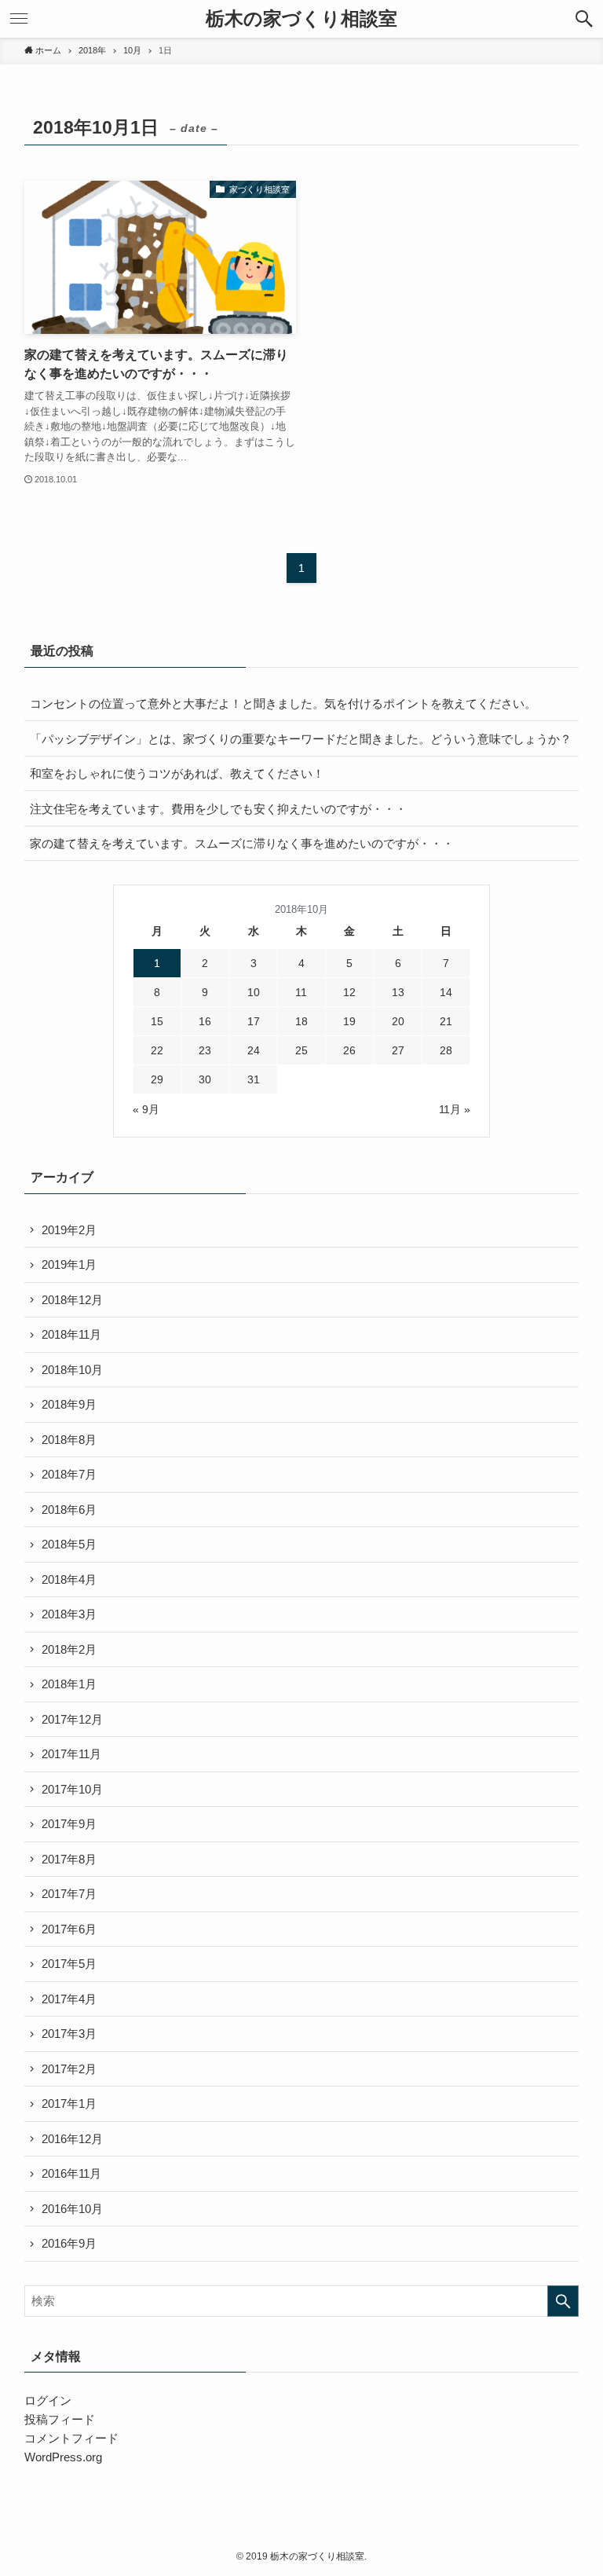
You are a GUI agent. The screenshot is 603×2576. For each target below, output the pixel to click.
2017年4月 (69, 1999)
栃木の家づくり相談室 (301, 19)
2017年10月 (72, 1789)
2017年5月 (69, 1964)
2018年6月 (69, 1510)
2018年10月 (72, 1370)
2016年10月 (72, 2209)
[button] (584, 19)
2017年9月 (69, 1824)
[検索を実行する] (563, 2301)
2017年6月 (69, 1929)
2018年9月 (69, 1404)
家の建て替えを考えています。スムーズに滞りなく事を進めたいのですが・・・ (242, 843)
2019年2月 (69, 1230)
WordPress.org (63, 2457)
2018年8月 (69, 1440)
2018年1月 (69, 1684)
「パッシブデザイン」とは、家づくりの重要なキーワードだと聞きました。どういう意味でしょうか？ (301, 739)
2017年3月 (69, 2034)
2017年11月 (71, 1754)
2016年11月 (71, 2173)
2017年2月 (69, 2069)
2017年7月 (69, 1894)
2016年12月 (72, 2139)
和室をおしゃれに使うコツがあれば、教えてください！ (180, 773)
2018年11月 (71, 1334)
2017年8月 (69, 1859)
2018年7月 (69, 1474)
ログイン (48, 2400)
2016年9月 (69, 2243)
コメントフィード (71, 2438)
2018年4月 (69, 1579)
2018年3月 (69, 1614)
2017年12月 (72, 1719)
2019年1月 (69, 1264)
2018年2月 (69, 1649)
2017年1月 (69, 2103)
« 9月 (146, 1109)
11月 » (455, 1109)
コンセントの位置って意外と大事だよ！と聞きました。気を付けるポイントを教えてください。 (283, 704)
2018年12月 (72, 1300)
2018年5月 (69, 1544)
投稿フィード (60, 2419)
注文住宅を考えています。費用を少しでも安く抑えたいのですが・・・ (218, 809)
